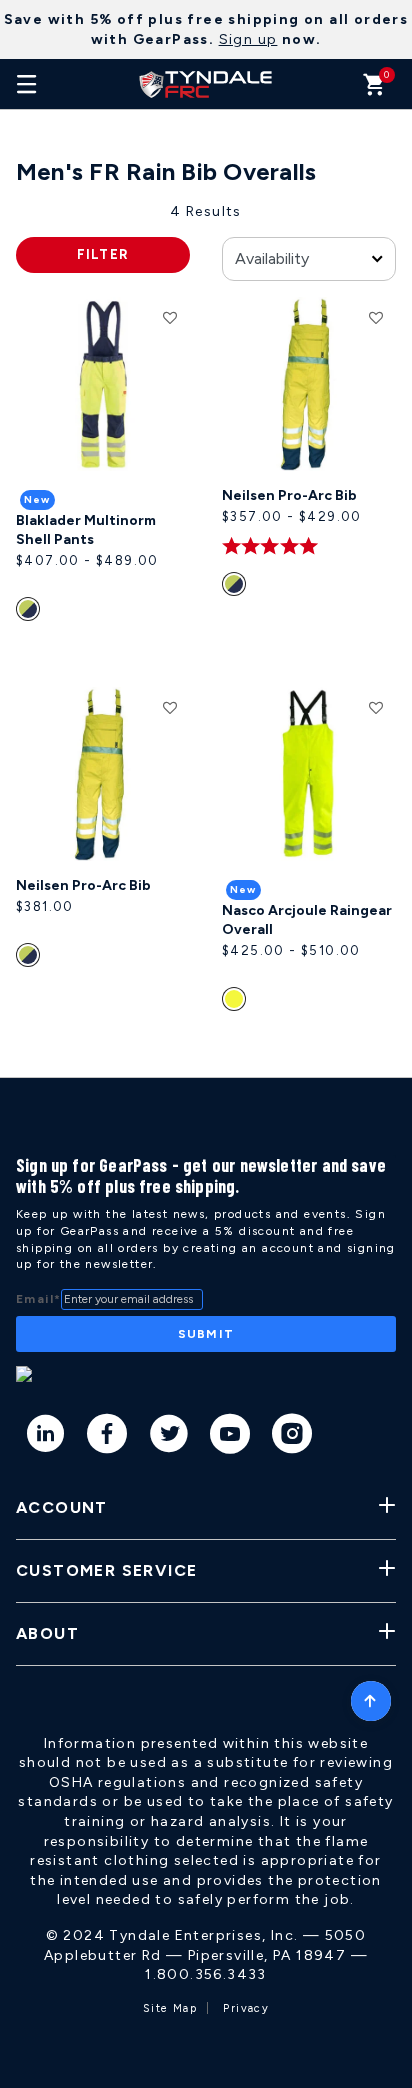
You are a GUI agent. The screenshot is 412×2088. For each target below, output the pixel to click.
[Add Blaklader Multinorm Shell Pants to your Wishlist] (170, 317)
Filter (103, 254)
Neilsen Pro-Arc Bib (289, 495)
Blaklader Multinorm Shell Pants (86, 530)
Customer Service (106, 1570)
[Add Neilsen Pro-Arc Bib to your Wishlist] (376, 317)
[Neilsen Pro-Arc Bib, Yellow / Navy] (236, 588)
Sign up (248, 39)
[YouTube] (230, 1437)
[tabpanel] (206, 639)
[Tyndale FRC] (206, 84)
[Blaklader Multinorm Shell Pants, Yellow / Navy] (30, 613)
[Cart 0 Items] (374, 89)
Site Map (170, 2008)
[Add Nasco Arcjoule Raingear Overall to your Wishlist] (376, 707)
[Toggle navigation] (27, 84)
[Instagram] (292, 1437)
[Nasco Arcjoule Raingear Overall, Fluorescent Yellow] (236, 1003)
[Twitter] (169, 1437)
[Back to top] (371, 1696)
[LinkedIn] (46, 1437)
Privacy (246, 2008)
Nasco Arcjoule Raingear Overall (307, 920)
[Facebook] (107, 1437)
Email (38, 1299)
